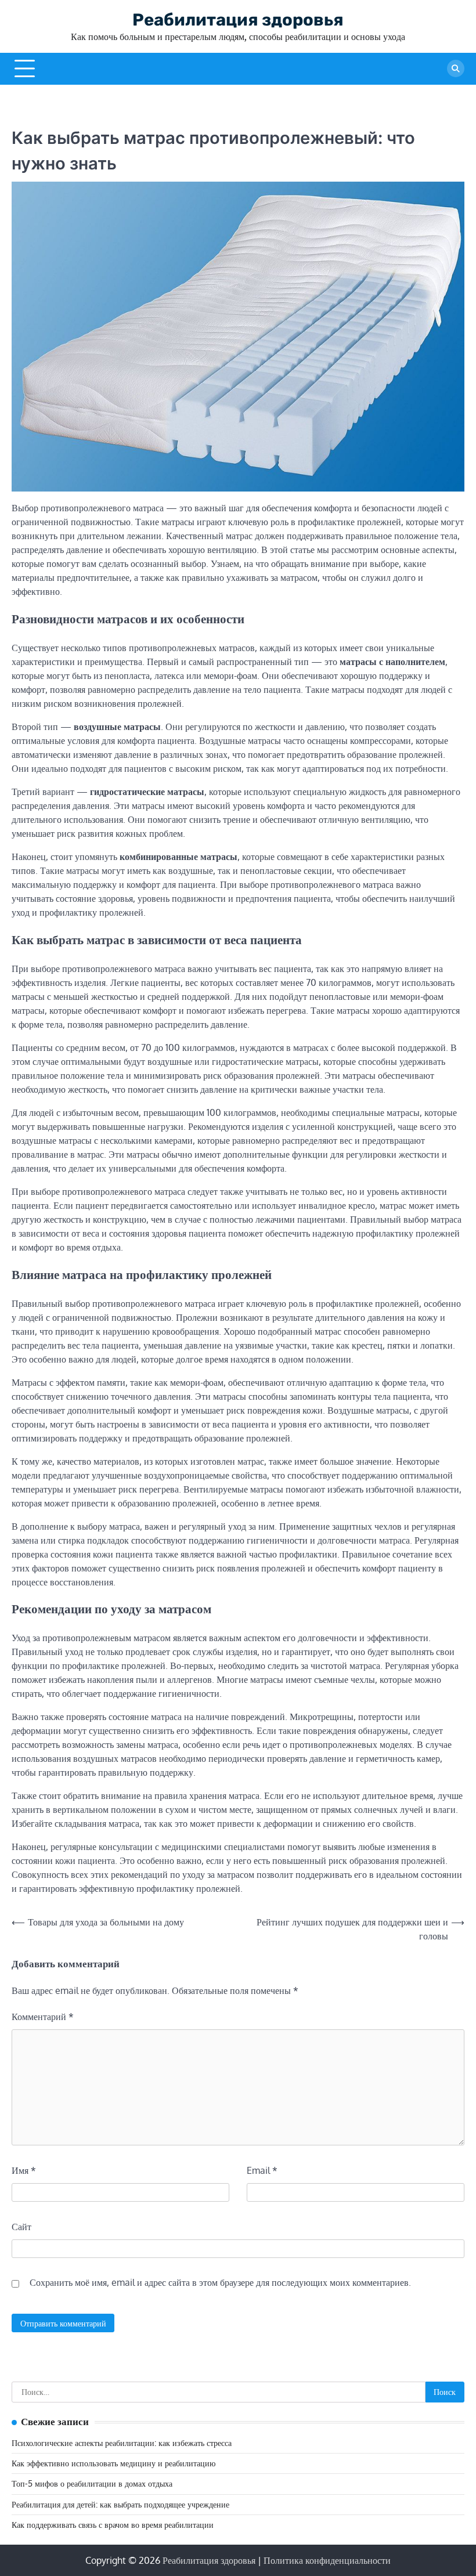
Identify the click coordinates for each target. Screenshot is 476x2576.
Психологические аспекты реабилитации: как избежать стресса (122, 2443)
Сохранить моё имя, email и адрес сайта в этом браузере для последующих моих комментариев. (220, 2282)
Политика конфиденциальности (327, 2560)
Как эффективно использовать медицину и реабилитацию (113, 2463)
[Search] (456, 68)
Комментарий (43, 2017)
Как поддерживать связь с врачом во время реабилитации (113, 2525)
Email (262, 2170)
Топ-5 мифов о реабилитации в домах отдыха (92, 2483)
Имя (24, 2170)
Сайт (21, 2227)
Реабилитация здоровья (238, 20)
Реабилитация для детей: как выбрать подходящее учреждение (120, 2504)
